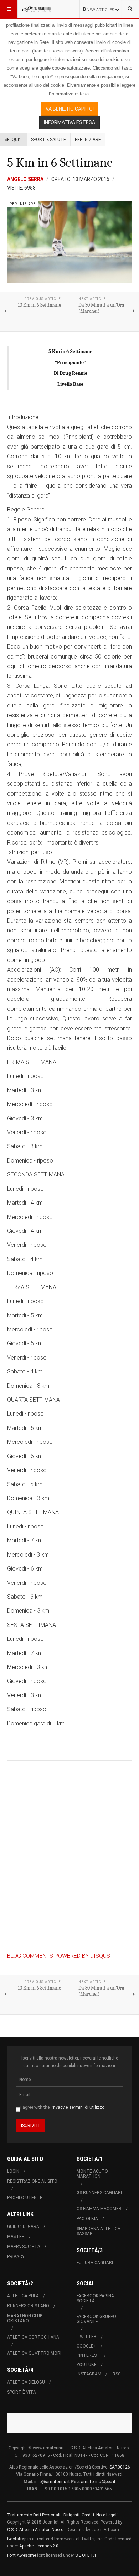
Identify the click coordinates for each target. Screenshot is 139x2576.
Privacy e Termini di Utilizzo (78, 2107)
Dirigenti (71, 2515)
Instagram (89, 2374)
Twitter (87, 2337)
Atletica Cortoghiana (33, 2337)
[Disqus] (69, 1859)
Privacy (16, 2257)
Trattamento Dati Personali (34, 2515)
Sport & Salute (48, 140)
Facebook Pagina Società (95, 2298)
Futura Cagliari (95, 2263)
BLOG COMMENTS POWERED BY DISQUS (59, 1956)
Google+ (86, 2346)
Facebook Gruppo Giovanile (96, 2319)
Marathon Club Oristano (25, 2318)
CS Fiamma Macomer (99, 2209)
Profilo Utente (25, 2198)
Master (16, 2237)
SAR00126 (120, 2467)
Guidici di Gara (23, 2227)
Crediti (88, 2515)
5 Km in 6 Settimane (60, 163)
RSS (117, 2374)
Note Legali (107, 2515)
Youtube (87, 2365)
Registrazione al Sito (32, 2181)
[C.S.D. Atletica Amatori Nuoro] (36, 9)
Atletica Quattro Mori (34, 2353)
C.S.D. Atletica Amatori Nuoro (35, 2530)
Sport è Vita (22, 2392)
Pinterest (88, 2355)
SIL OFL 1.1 (86, 2555)
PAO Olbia (87, 2219)
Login (13, 2171)
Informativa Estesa (69, 122)
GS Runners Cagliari (99, 2193)
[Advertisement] (73, 2421)
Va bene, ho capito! (70, 109)
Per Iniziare (88, 140)
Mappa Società (24, 2247)
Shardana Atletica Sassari (99, 2231)
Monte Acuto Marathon (92, 2174)
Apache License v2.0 (39, 2546)
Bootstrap (17, 2539)
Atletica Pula (23, 2296)
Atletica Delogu (26, 2382)
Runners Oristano (28, 2306)
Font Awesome (22, 2555)
